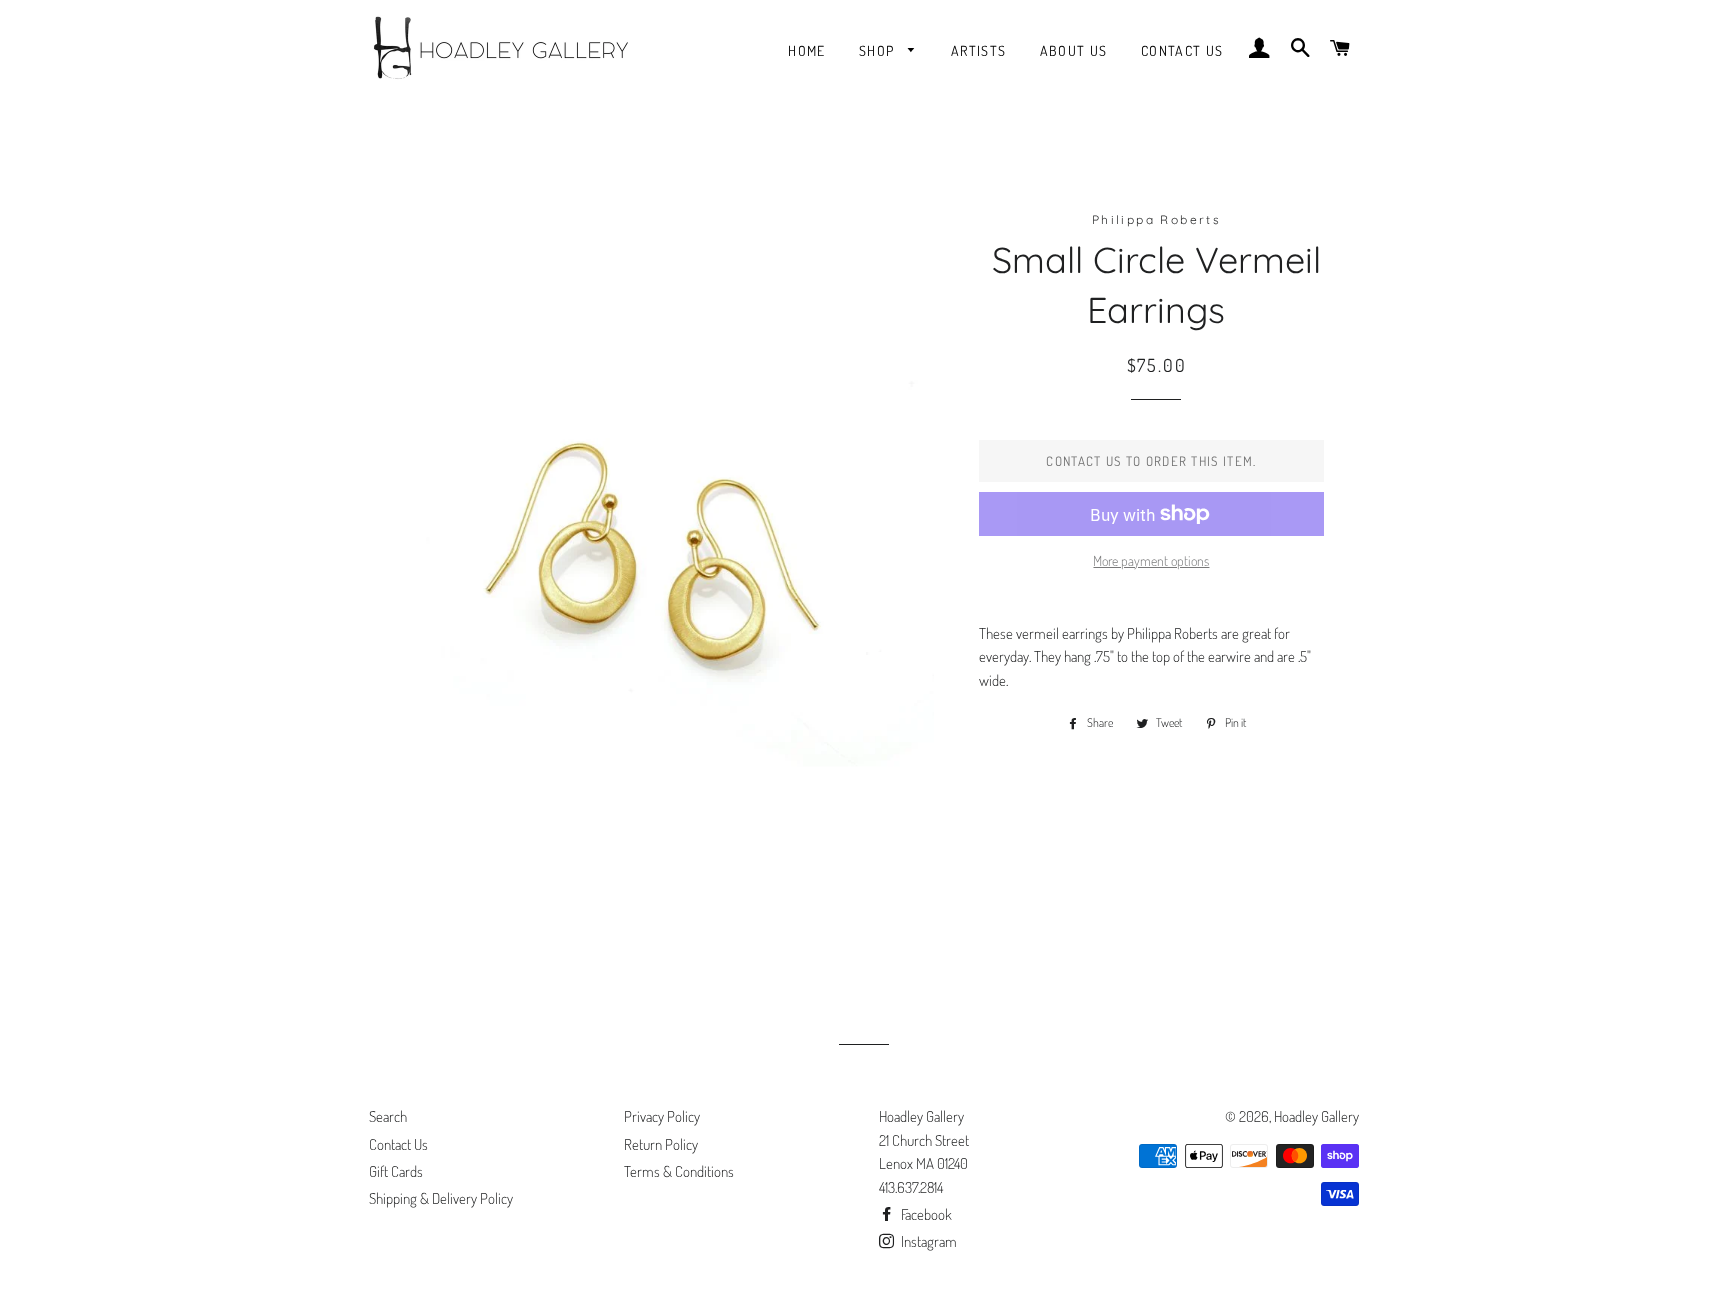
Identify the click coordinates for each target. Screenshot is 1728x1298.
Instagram (927, 1241)
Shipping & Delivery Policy (441, 1198)
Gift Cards (396, 1171)
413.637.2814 (911, 1187)
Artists (979, 50)
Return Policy (661, 1144)
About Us (1074, 50)
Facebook (925, 1214)
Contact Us (1182, 50)
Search (388, 1116)
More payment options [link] (1151, 560)
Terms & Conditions (679, 1171)
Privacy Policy (662, 1116)
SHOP (879, 50)
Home (807, 50)
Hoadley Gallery (1316, 1116)
